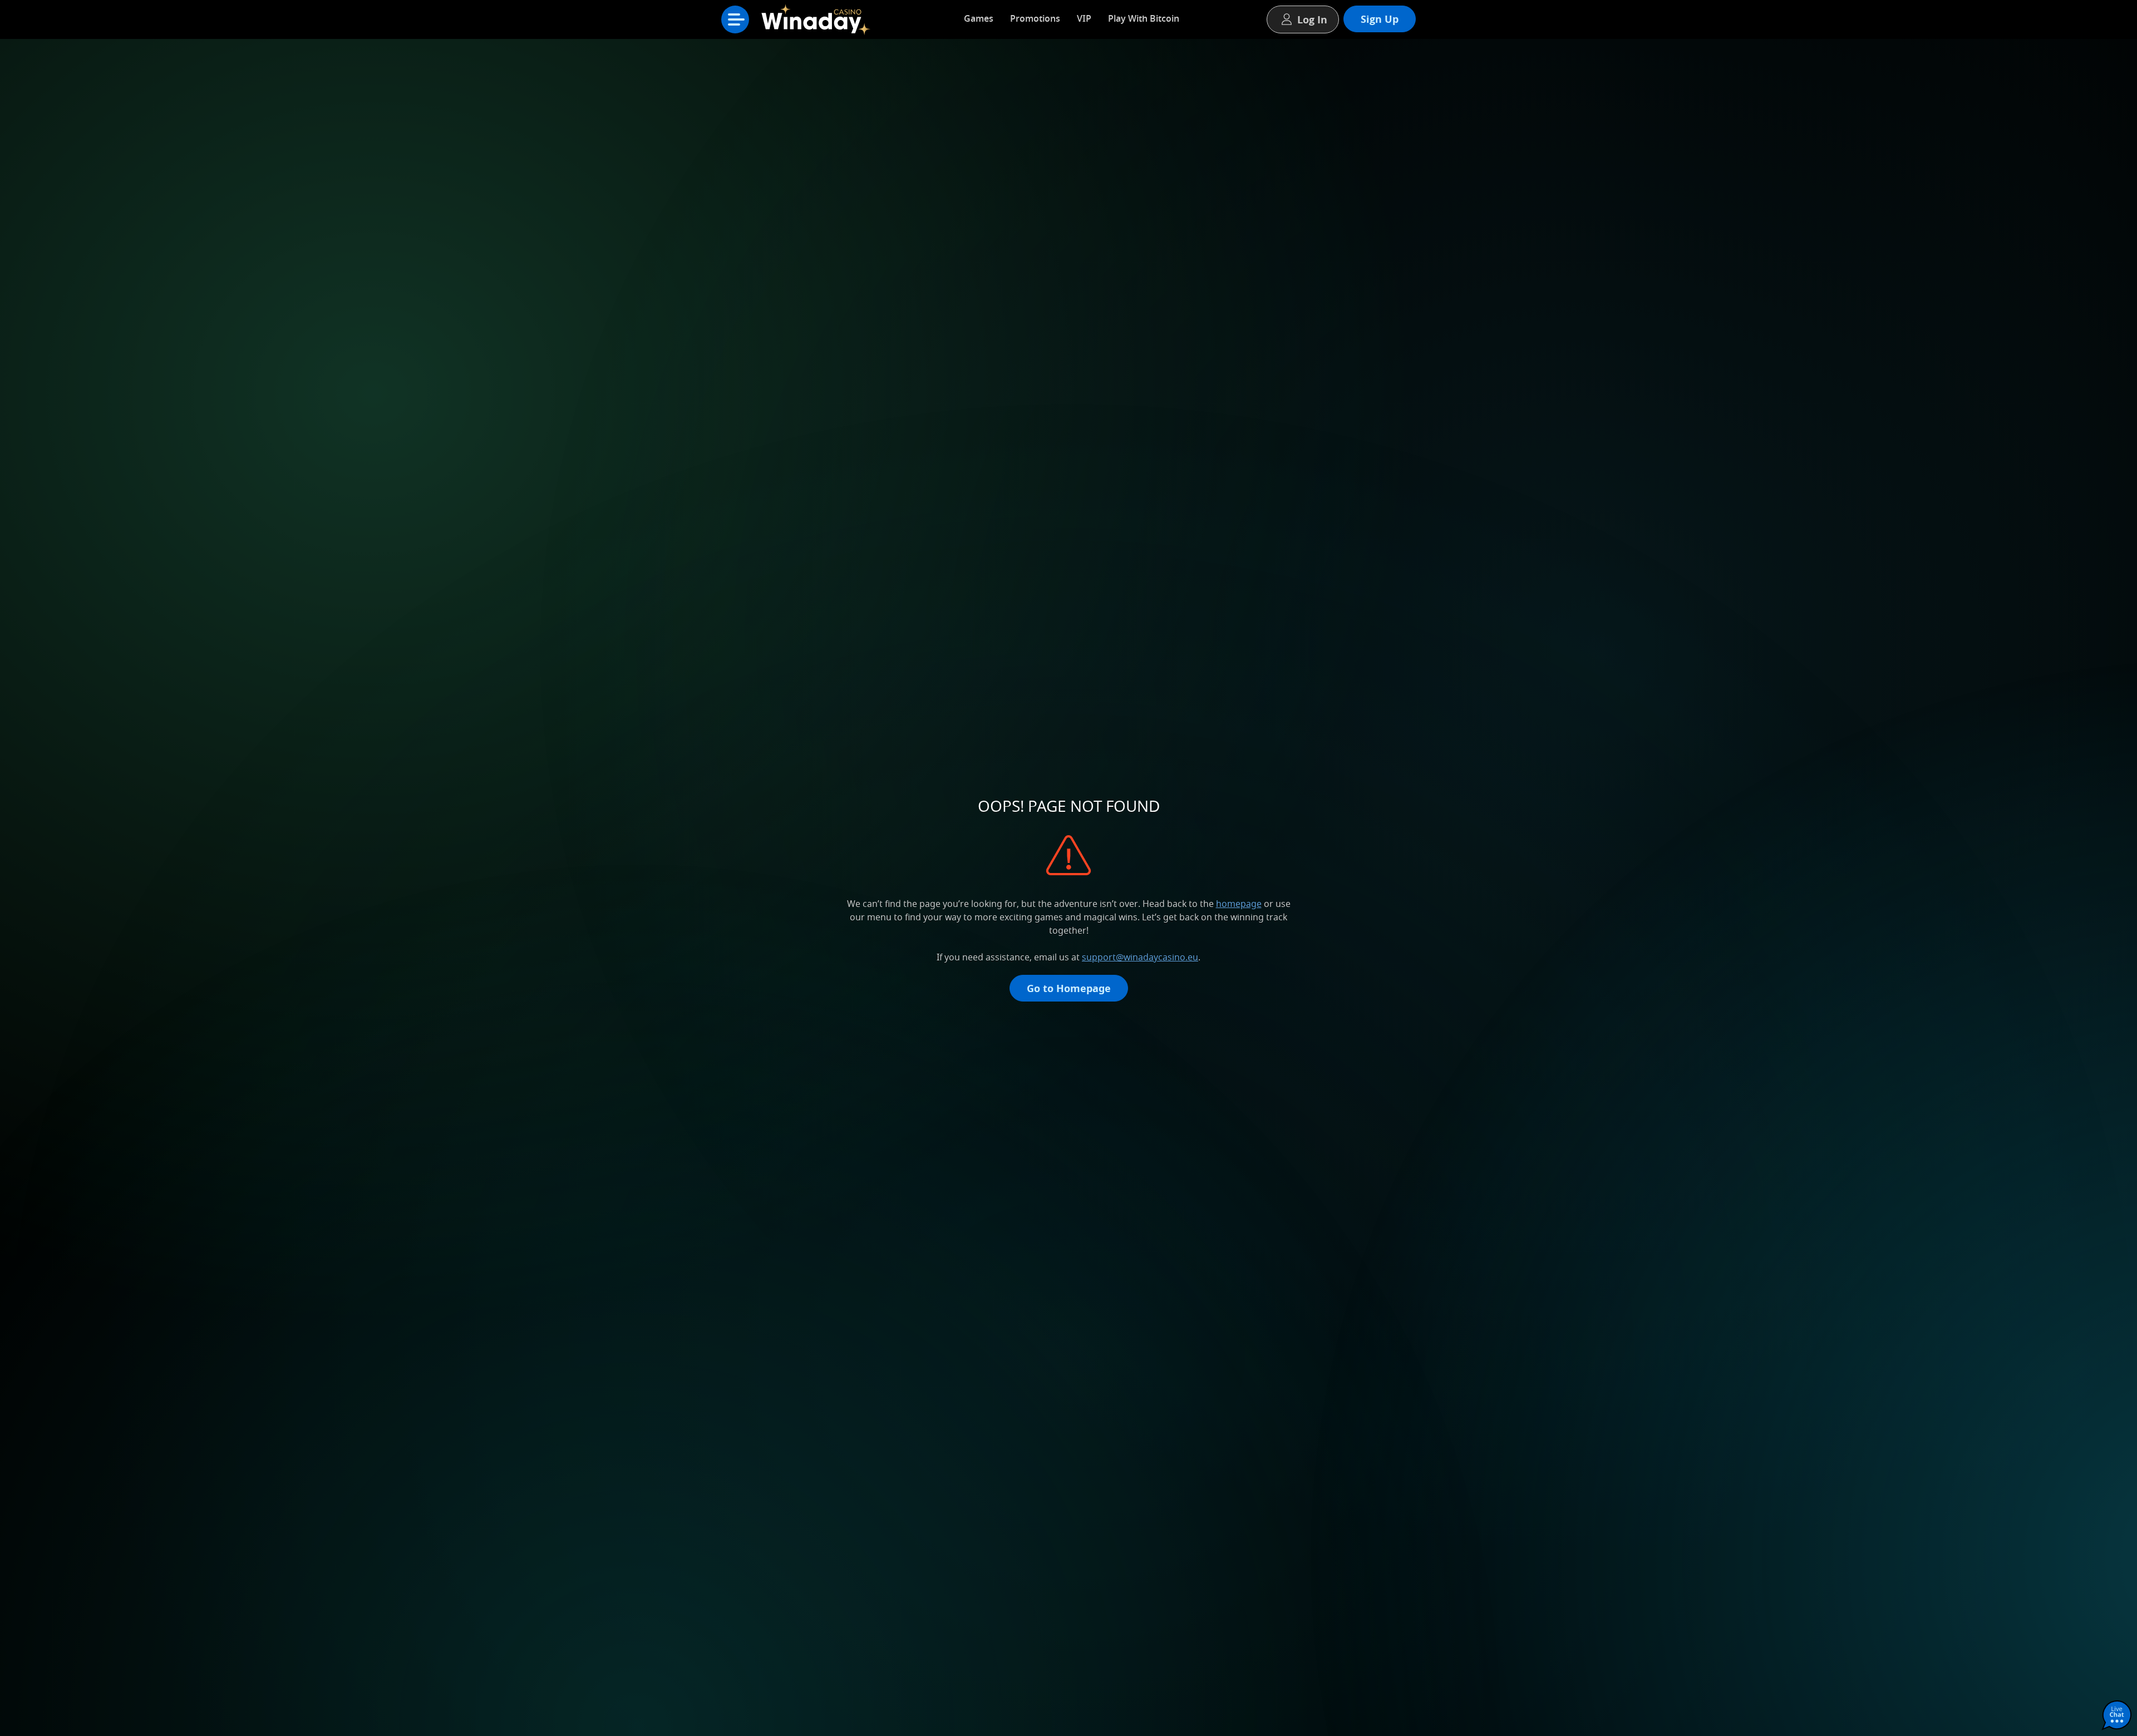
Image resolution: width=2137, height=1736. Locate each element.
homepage (1239, 904)
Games (979, 18)
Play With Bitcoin (1144, 18)
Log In (1312, 19)
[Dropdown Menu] (735, 19)
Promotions (1035, 18)
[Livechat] (2117, 1716)
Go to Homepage (1069, 988)
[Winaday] (818, 22)
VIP (1084, 18)
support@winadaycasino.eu (1140, 957)
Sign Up (1380, 19)
